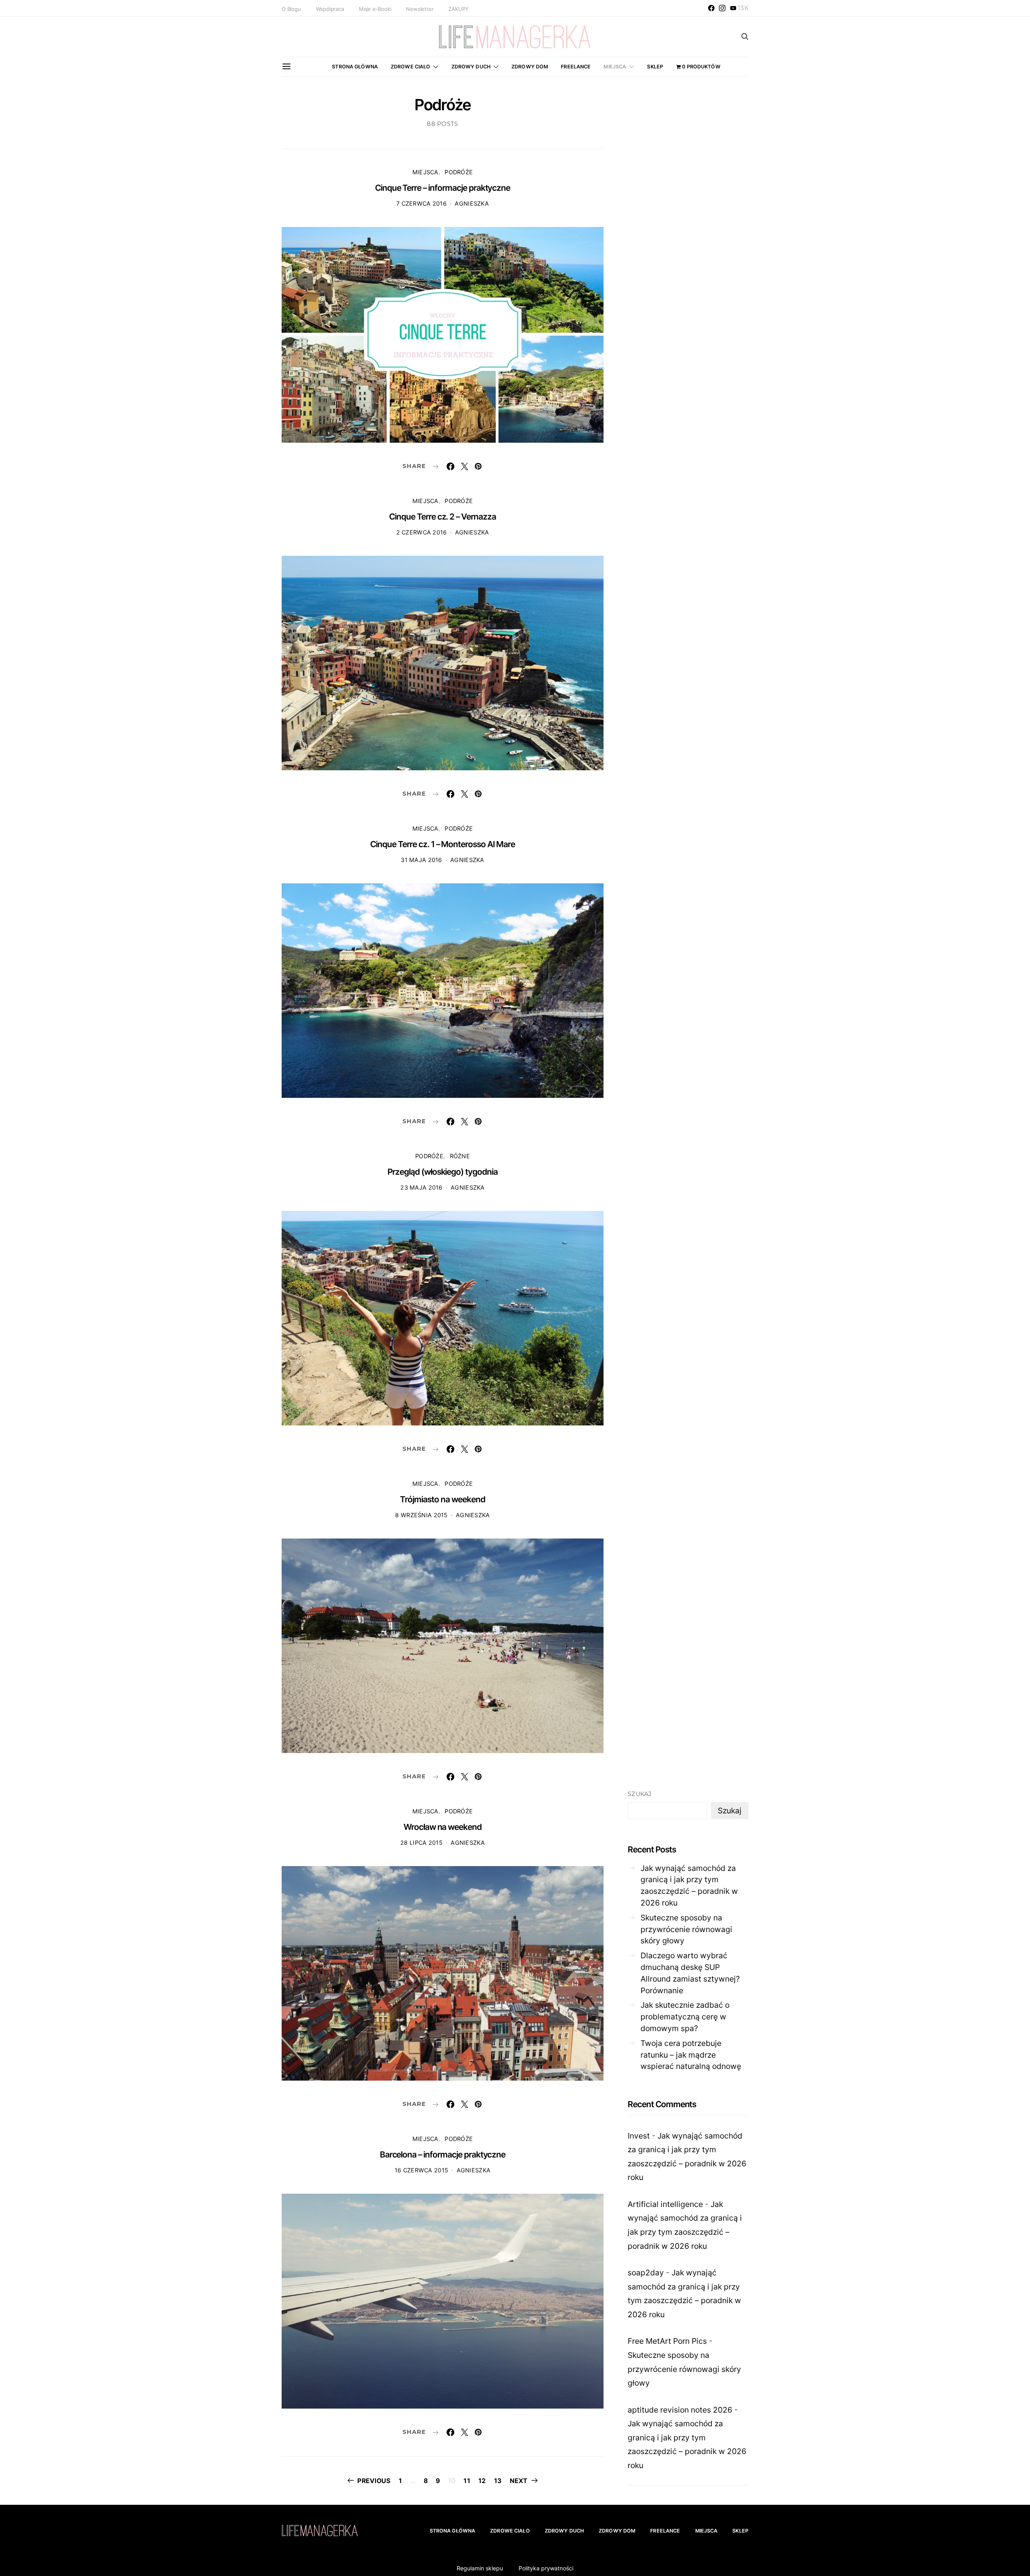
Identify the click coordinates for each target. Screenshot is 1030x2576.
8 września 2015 (421, 1515)
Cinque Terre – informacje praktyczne (443, 188)
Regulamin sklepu (480, 2568)
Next (519, 2481)
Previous (374, 2481)
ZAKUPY (458, 9)
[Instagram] (722, 8)
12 (482, 2481)
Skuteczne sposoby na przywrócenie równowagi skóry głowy (686, 1929)
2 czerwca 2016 (422, 532)
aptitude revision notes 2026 (680, 2410)
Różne (460, 1156)
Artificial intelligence (665, 2204)
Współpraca (330, 9)
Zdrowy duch (471, 67)
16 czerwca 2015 (421, 2170)
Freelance (576, 67)
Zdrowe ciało (411, 67)
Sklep (655, 67)
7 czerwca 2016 (421, 203)
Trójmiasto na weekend (442, 1499)
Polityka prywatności (546, 2568)
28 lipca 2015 (421, 1843)
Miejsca (615, 67)
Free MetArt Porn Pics (667, 2341)
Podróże (459, 172)
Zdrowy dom (530, 67)
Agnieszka (472, 203)
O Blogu (291, 9)
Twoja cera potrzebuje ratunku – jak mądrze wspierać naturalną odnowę (691, 2055)
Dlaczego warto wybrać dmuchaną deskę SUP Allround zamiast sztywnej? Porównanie (690, 1973)
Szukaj (640, 1794)
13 (498, 2481)
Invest (639, 2136)
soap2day (646, 2273)
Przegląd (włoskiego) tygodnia (443, 1172)
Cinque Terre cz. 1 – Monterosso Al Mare (442, 844)
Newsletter (420, 9)
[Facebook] (711, 8)
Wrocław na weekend (443, 1827)
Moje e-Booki (375, 9)
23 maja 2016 (421, 1187)
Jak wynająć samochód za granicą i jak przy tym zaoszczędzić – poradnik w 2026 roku (689, 1885)
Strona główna (355, 67)
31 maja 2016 (421, 860)
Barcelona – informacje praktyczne (443, 2154)
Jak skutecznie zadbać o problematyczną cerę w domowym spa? (685, 2017)
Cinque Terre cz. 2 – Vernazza (443, 517)
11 (467, 2481)
